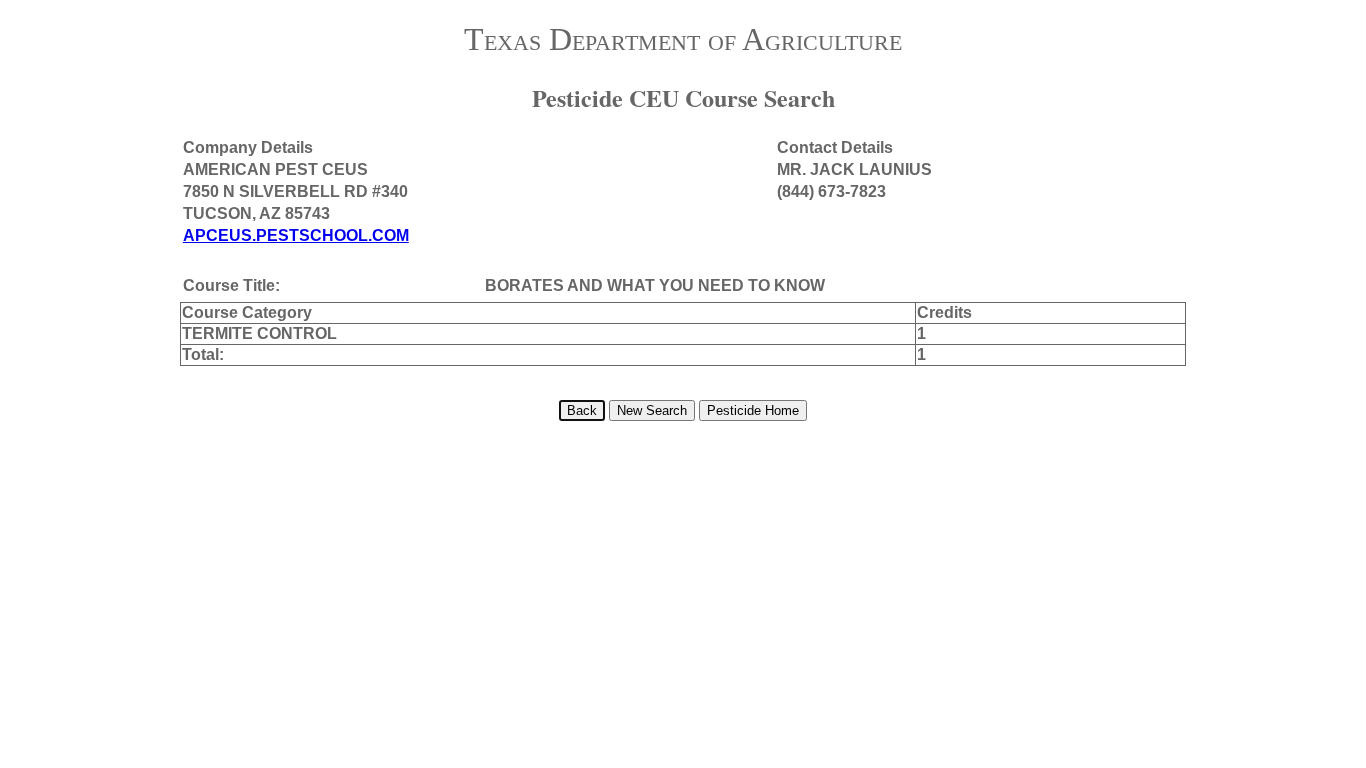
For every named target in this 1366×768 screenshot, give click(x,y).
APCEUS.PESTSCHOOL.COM (296, 235)
